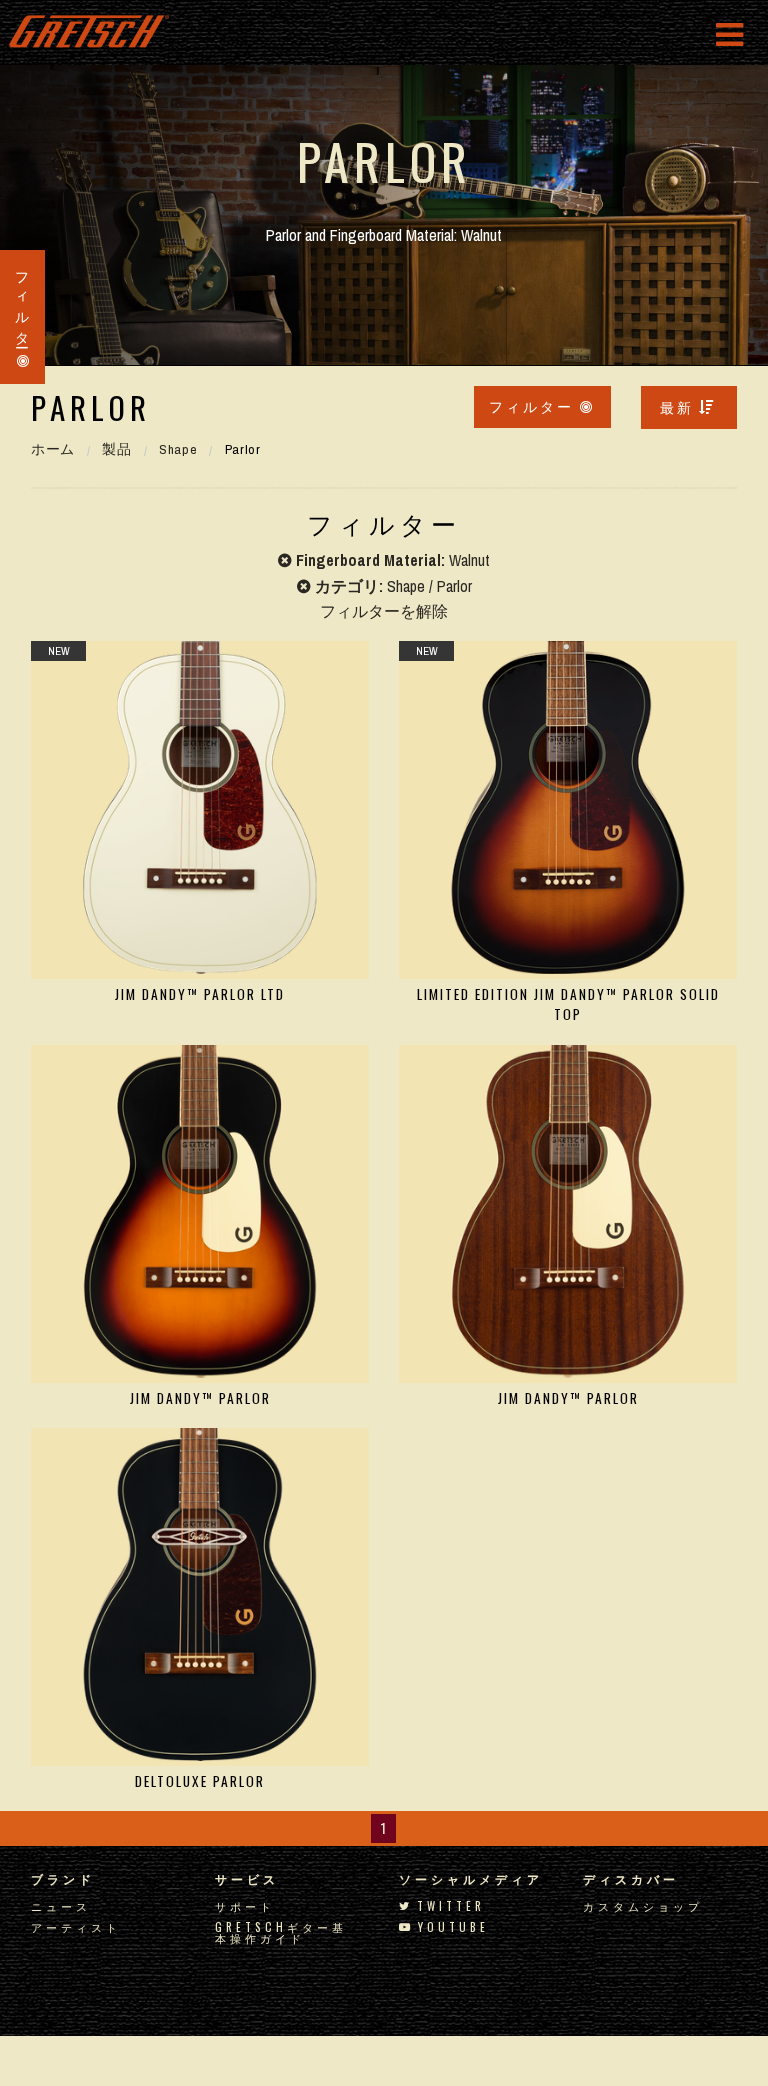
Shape (178, 449)
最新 (677, 406)
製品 (116, 449)
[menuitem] (689, 407)
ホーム (53, 449)
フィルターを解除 (384, 611)
